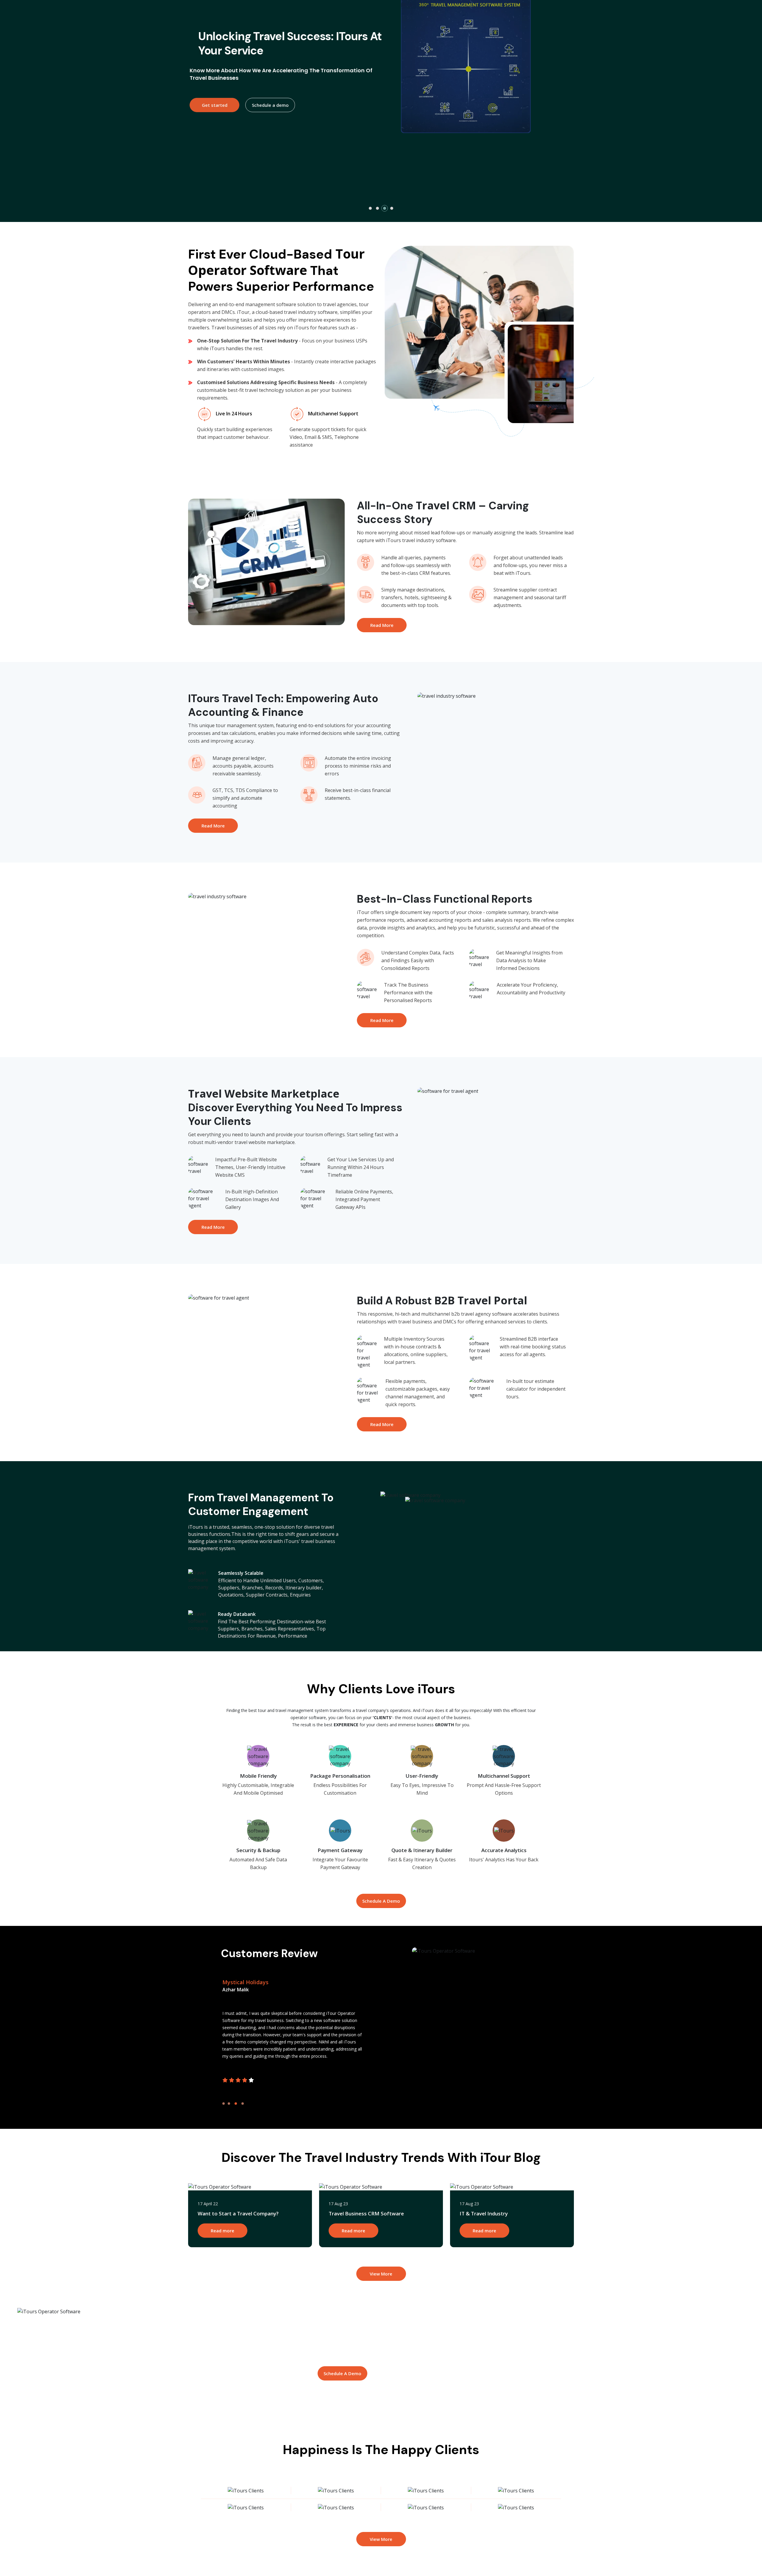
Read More (382, 625)
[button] (370, 208)
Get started (333, 121)
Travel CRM (446, 505)
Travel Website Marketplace (264, 1094)
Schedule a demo (389, 121)
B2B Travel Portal (481, 1300)
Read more (222, 2231)
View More (381, 2274)
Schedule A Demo (381, 1901)
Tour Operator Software (276, 262)
